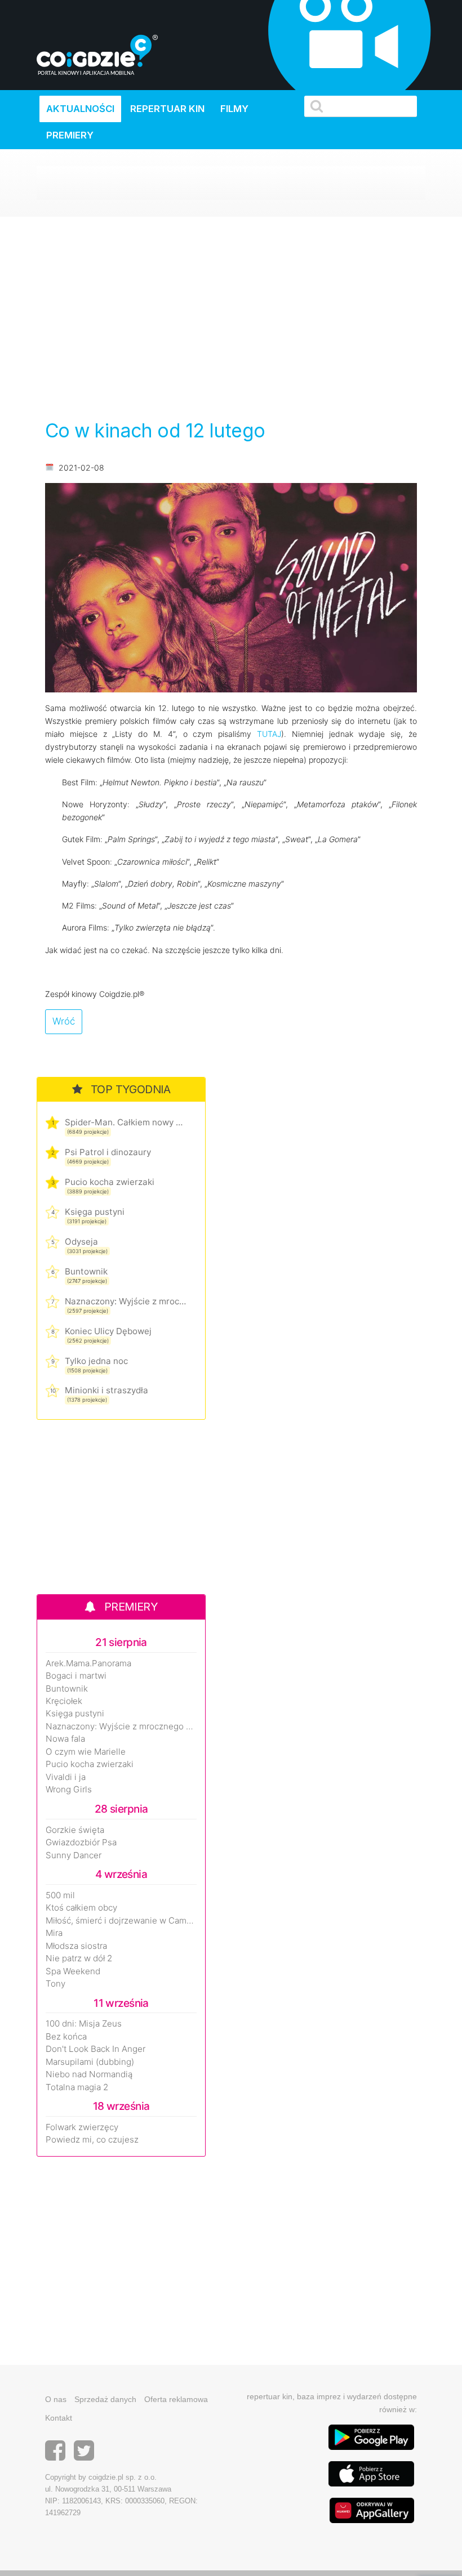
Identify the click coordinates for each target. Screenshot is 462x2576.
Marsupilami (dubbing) (90, 2062)
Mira (54, 1933)
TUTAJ (269, 734)
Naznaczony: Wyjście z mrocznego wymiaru (125, 1301)
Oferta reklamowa (176, 2399)
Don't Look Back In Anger (95, 2049)
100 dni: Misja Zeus (84, 2024)
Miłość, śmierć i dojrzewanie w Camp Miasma (121, 1921)
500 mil (60, 1895)
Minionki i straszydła (106, 1390)
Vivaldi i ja (66, 1777)
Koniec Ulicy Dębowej (108, 1331)
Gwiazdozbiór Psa (81, 1842)
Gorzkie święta (75, 1830)
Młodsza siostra (76, 1946)
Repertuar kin (167, 109)
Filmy (234, 109)
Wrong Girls (69, 1790)
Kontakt (59, 2418)
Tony (55, 1984)
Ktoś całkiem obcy (81, 1908)
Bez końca (66, 2037)
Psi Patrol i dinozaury (108, 1152)
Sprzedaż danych (105, 2399)
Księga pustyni (95, 1212)
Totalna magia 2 (77, 2087)
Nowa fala (65, 1739)
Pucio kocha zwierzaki (110, 1182)
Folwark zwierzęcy (82, 2127)
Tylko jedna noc (96, 1361)
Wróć (64, 1021)
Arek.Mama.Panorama (88, 1663)
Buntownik (86, 1271)
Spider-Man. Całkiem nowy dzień (125, 1122)
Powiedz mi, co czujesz (92, 2140)
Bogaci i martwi (76, 1676)
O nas (56, 2399)
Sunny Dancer (74, 1855)
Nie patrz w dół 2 (79, 1958)
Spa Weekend (73, 1971)
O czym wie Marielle (86, 1752)
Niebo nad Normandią (89, 2074)
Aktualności (80, 109)
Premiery (70, 135)
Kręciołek (64, 1701)
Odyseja (81, 1242)
